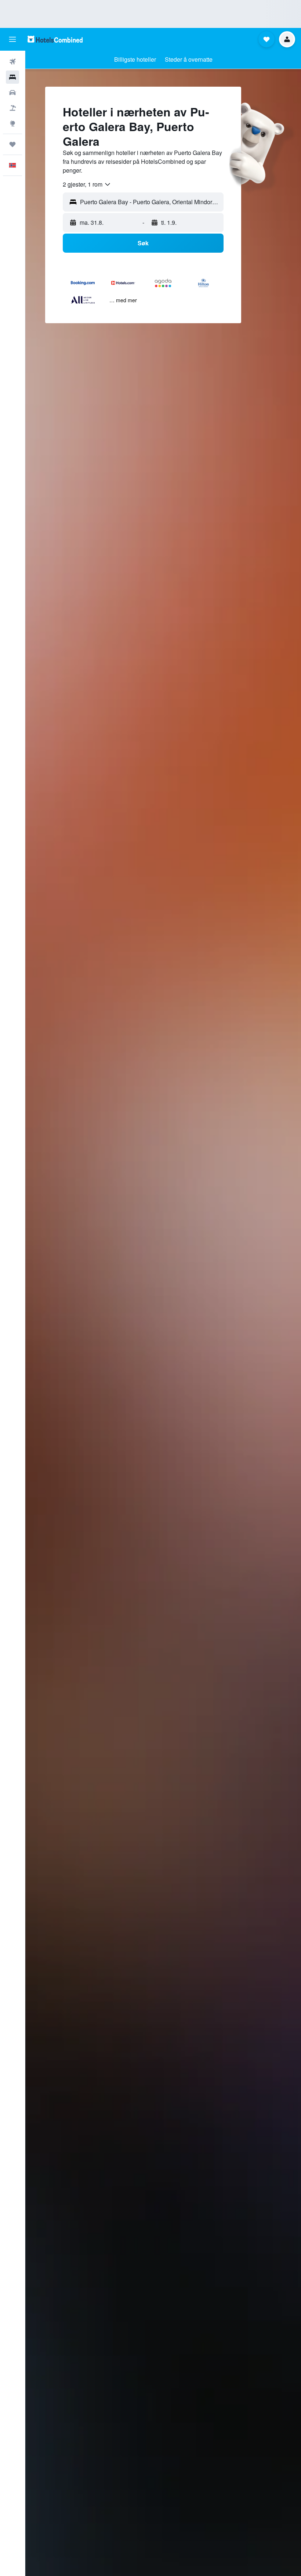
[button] (12, 39)
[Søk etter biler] (12, 93)
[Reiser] (12, 144)
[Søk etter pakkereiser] (12, 108)
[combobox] (87, 184)
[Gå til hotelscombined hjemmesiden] (55, 39)
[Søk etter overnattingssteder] (12, 77)
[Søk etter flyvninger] (12, 62)
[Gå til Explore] (12, 123)
